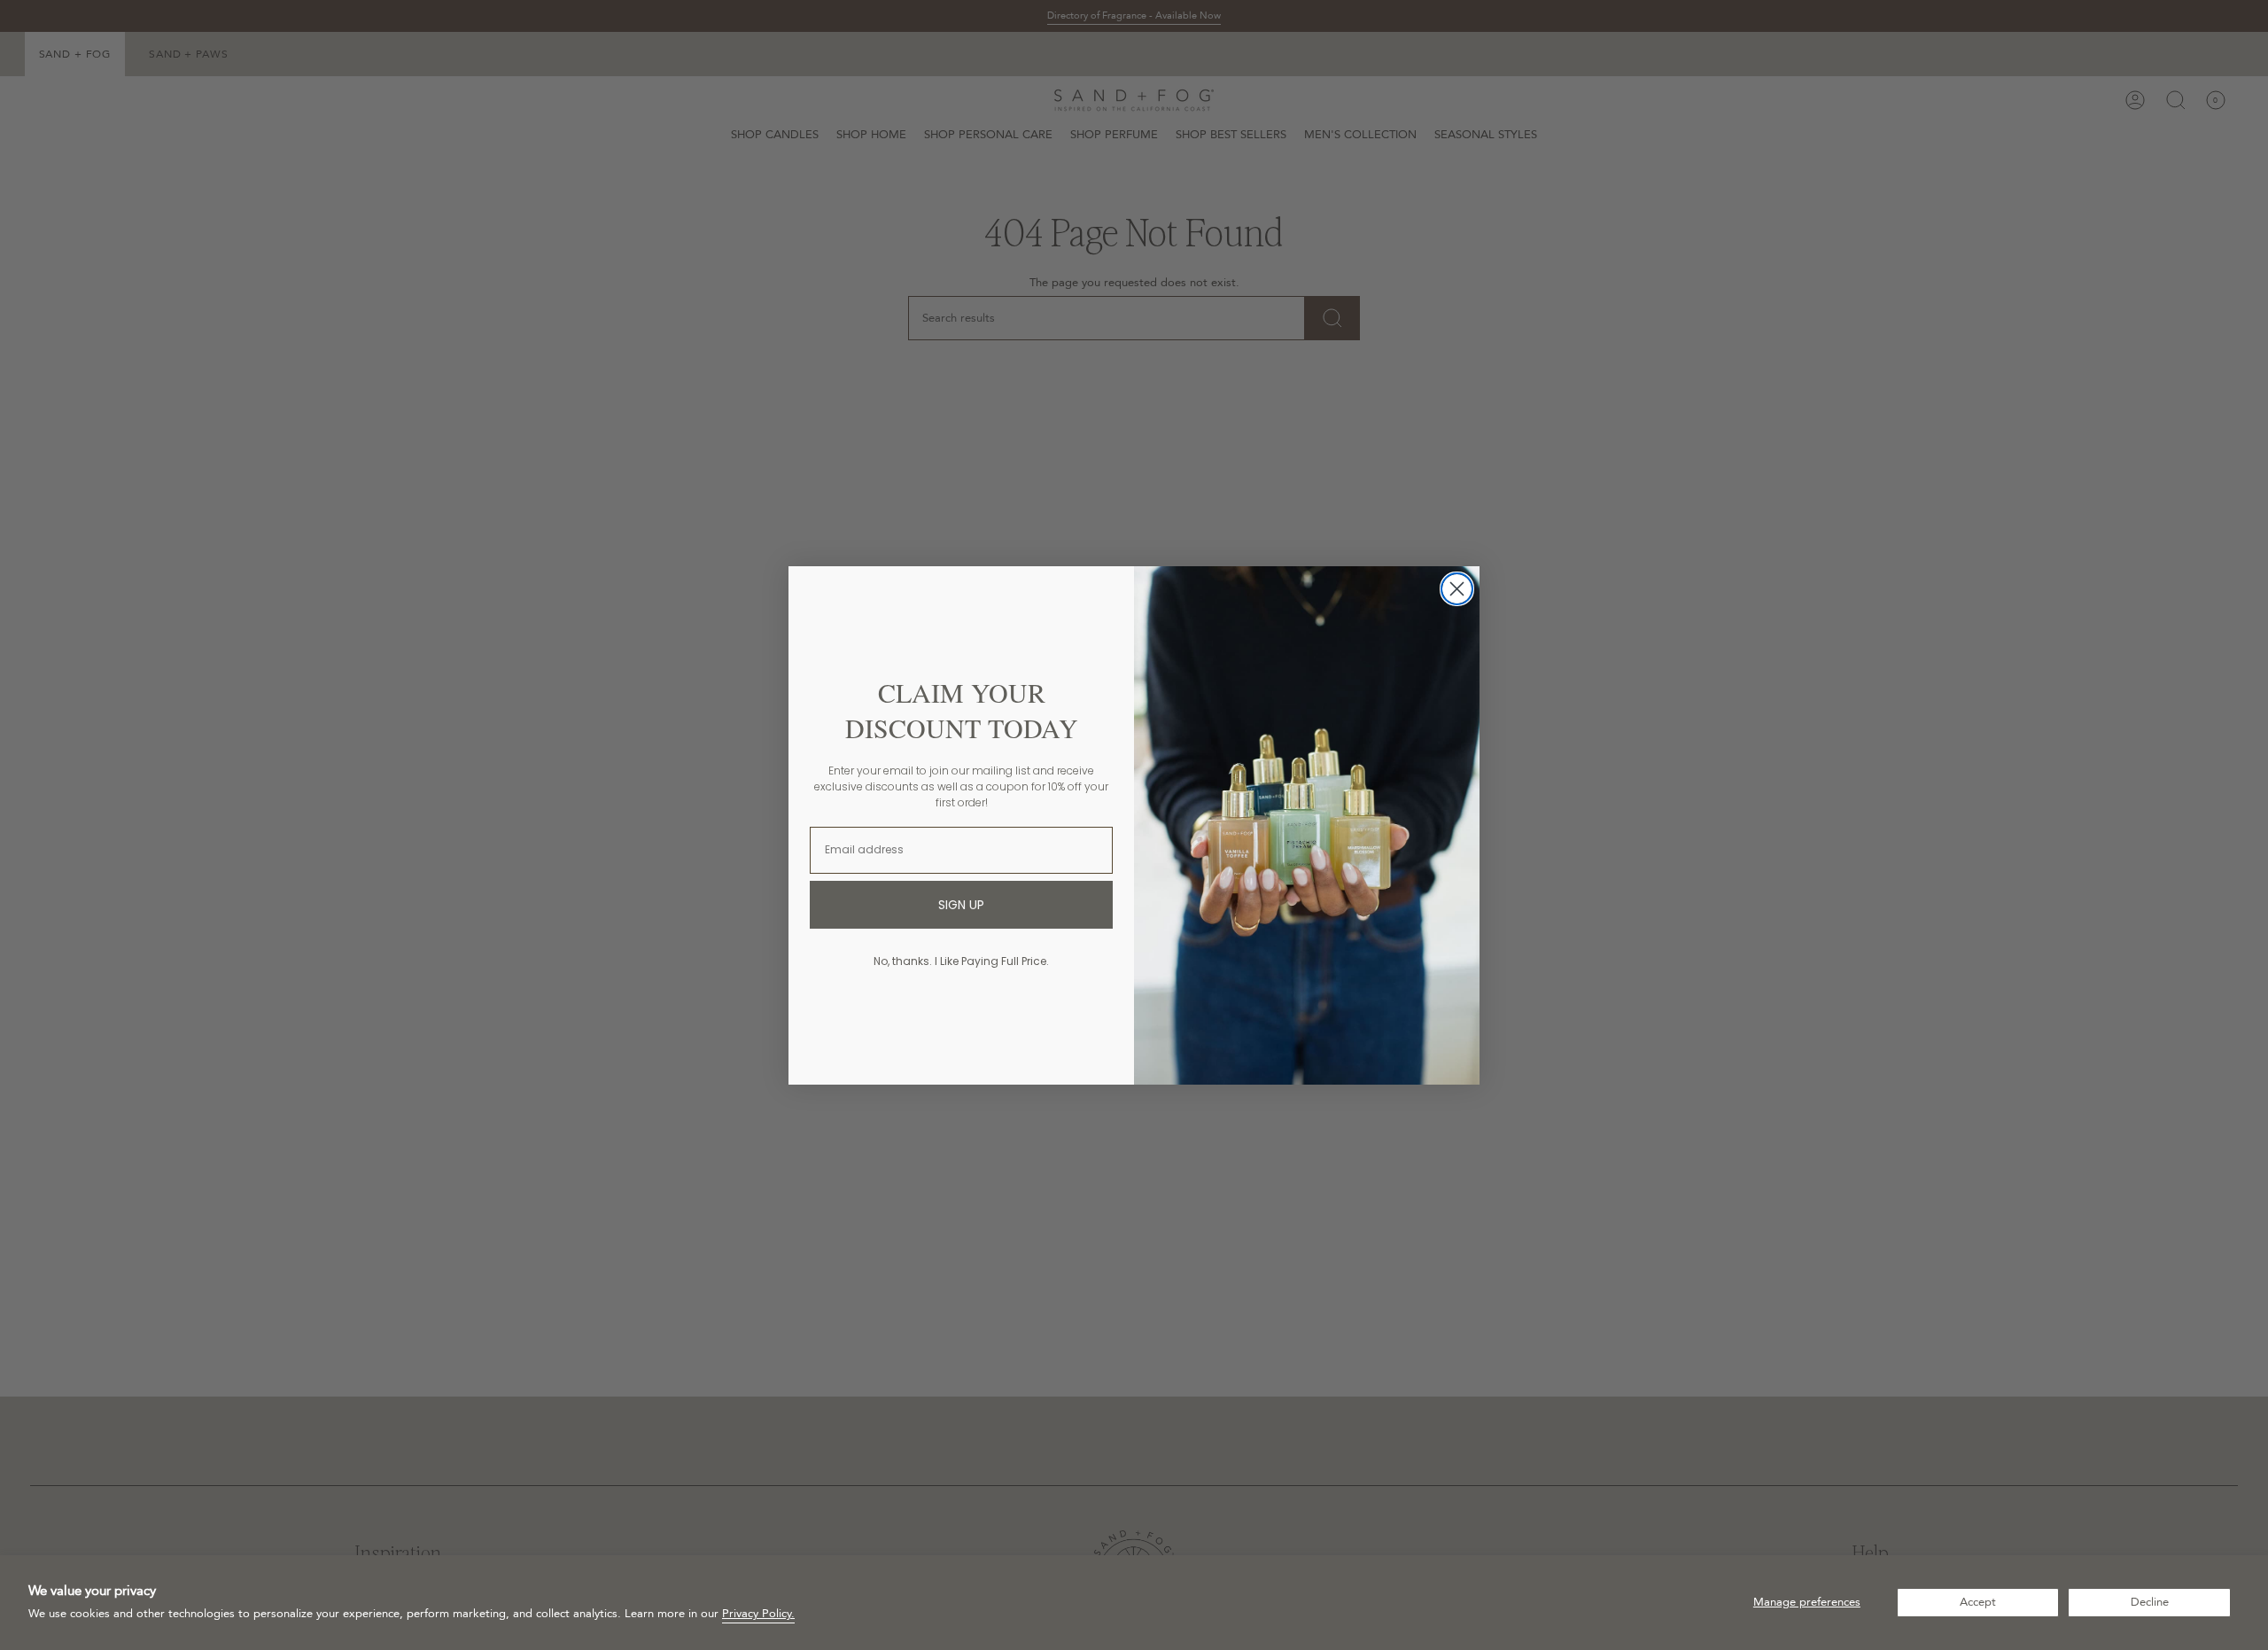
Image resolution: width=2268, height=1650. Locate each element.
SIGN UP (961, 905)
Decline (2150, 1602)
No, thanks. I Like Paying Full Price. (961, 961)
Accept (1978, 1602)
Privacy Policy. (758, 1614)
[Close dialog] (1457, 589)
